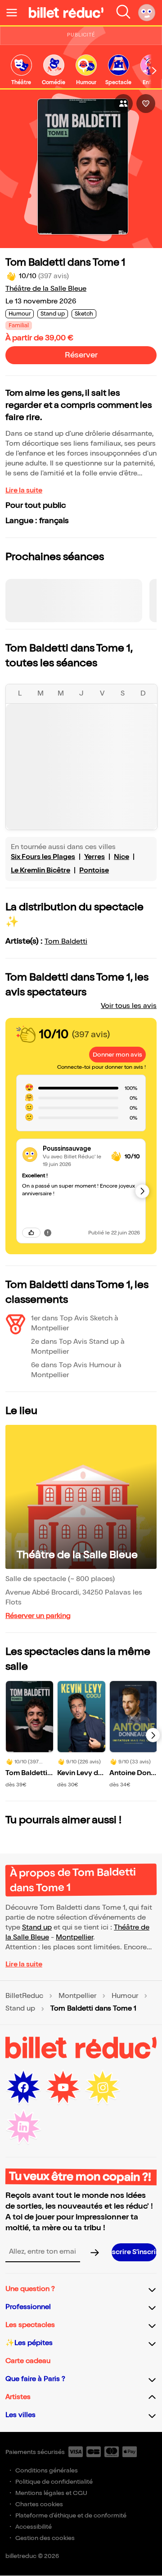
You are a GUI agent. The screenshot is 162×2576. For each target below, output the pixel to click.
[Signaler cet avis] (48, 1233)
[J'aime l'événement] (146, 104)
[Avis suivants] (142, 1191)
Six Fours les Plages (43, 857)
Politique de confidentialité (54, 2482)
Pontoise (94, 870)
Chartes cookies (39, 2504)
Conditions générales (47, 2470)
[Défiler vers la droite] (154, 71)
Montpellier (74, 1937)
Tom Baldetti (66, 942)
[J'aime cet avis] (31, 1233)
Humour (125, 1996)
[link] (21, 70)
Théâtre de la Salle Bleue (46, 289)
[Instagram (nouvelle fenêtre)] (103, 2088)
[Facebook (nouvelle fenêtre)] (23, 2088)
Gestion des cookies (45, 2538)
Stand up (37, 1927)
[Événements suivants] (153, 1735)
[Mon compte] (147, 13)
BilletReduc (24, 1996)
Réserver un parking (38, 1616)
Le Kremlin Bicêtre (40, 870)
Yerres (94, 857)
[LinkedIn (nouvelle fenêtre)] (23, 2127)
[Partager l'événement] (123, 104)
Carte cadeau (28, 2361)
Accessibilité (34, 2527)
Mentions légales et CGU (51, 2493)
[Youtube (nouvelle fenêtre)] (63, 2088)
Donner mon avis (117, 1055)
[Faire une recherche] (123, 13)
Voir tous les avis (129, 1006)
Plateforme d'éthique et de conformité (71, 2515)
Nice (121, 857)
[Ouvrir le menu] (15, 13)
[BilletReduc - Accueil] (66, 13)
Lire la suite (24, 490)
